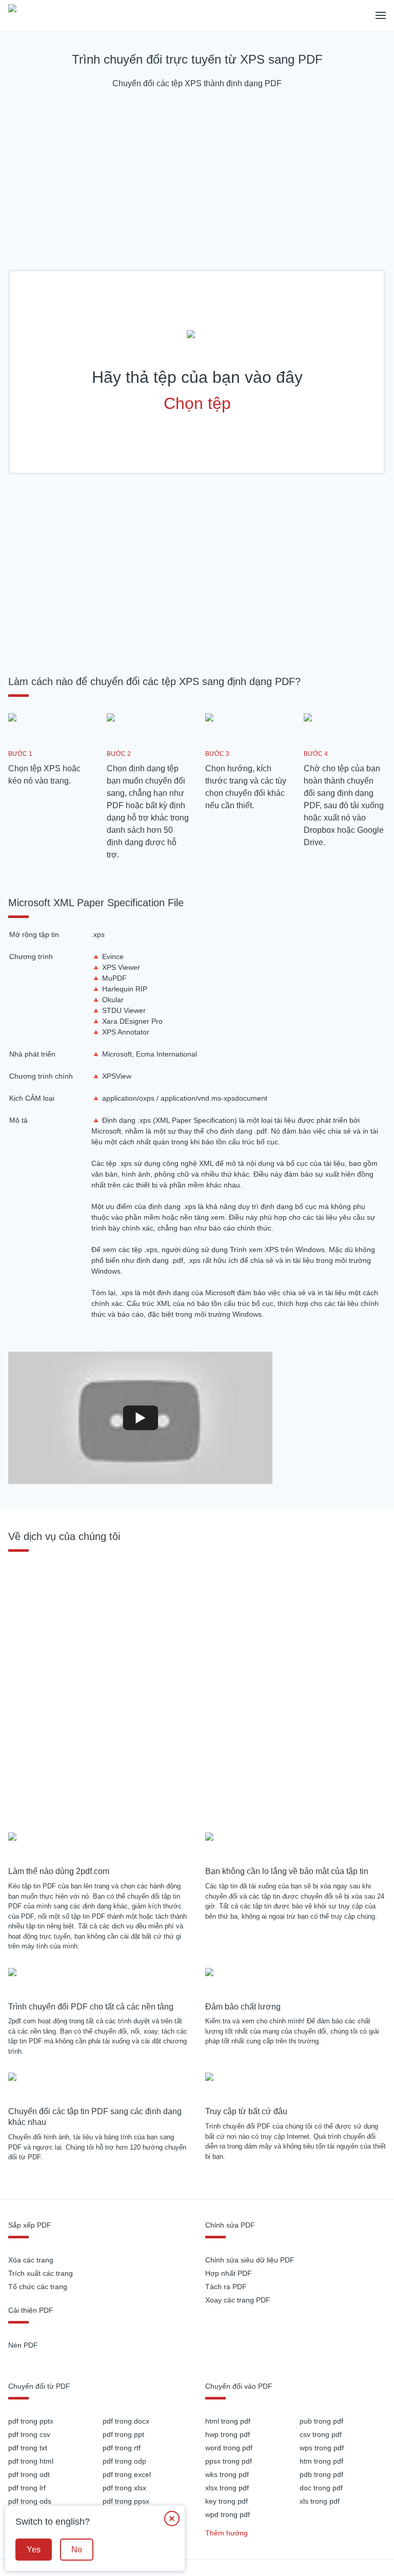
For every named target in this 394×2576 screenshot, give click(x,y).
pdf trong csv (29, 2434)
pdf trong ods (30, 2501)
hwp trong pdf (228, 2434)
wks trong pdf (227, 2474)
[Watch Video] (141, 1418)
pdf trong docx (126, 2421)
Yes (34, 2550)
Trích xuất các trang (41, 2273)
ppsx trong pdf (229, 2461)
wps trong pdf (322, 2448)
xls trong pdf (320, 2501)
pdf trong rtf (122, 2448)
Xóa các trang (31, 2260)
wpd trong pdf (228, 2514)
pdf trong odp (124, 2461)
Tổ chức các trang (38, 2287)
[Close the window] (172, 2519)
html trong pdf (228, 2421)
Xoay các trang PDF (238, 2300)
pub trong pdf (321, 2421)
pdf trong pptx (31, 2421)
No (77, 2550)
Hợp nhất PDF (229, 2273)
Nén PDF (23, 2345)
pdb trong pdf (321, 2474)
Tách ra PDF (226, 2287)
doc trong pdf (321, 2488)
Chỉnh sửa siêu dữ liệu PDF (250, 2260)
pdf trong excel (127, 2474)
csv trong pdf (321, 2434)
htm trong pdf (321, 2461)
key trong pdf (226, 2501)
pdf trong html (31, 2461)
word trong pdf (229, 2448)
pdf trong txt (28, 2448)
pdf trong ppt (123, 2434)
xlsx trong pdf (227, 2488)
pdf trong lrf (27, 2488)
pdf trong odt (29, 2474)
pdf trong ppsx (126, 2501)
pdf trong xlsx (124, 2488)
